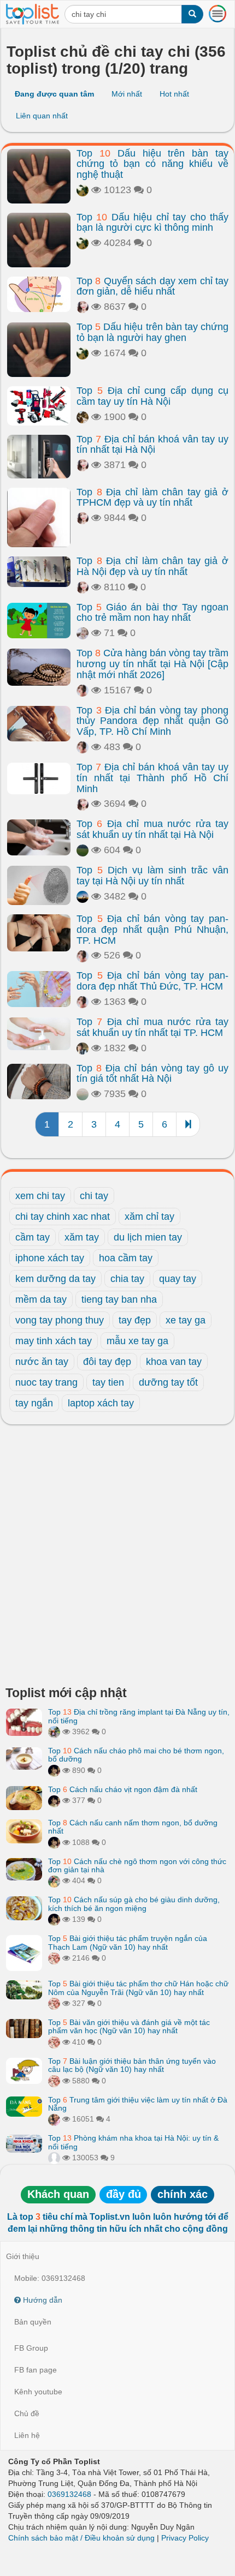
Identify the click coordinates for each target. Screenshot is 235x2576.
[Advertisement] (117, 1558)
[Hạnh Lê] (83, 633)
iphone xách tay (50, 1258)
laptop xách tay (101, 1403)
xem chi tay (40, 1196)
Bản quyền (33, 2322)
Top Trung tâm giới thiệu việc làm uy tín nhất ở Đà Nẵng (138, 2104)
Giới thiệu (23, 2256)
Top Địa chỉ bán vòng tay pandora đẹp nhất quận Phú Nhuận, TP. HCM (152, 930)
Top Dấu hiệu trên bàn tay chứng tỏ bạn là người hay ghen (152, 332)
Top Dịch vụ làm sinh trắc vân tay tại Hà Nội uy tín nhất (152, 876)
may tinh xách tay (54, 1341)
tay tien (108, 1382)
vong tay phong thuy (60, 1320)
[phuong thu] (83, 307)
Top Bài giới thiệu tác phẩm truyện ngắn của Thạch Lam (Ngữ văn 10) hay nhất (128, 1942)
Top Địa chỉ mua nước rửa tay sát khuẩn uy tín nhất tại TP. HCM (152, 1027)
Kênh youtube (38, 2392)
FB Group (31, 2348)
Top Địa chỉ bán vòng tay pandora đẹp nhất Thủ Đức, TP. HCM (152, 981)
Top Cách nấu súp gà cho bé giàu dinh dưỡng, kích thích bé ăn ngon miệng (134, 1904)
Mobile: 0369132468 (50, 2278)
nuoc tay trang (46, 1382)
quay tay (178, 1279)
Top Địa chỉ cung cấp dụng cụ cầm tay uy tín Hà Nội (152, 396)
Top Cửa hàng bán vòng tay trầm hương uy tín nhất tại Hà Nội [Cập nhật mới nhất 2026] (152, 664)
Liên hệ (27, 2435)
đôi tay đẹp (107, 1362)
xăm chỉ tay (149, 1217)
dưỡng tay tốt (168, 1382)
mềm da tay (41, 1299)
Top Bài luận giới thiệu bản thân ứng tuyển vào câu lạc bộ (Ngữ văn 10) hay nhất (132, 2065)
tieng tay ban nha (119, 1299)
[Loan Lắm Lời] (54, 1880)
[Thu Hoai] (54, 1770)
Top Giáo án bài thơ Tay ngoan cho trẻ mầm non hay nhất (152, 613)
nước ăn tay (42, 1362)
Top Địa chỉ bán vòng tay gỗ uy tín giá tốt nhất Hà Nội (152, 1074)
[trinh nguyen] (83, 1094)
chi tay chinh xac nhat (63, 1217)
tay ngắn (34, 1403)
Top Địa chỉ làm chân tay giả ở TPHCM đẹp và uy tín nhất (152, 498)
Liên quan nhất (42, 116)
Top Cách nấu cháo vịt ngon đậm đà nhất (123, 1789)
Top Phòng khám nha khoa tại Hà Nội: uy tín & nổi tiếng (133, 2142)
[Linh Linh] (83, 417)
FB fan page (36, 2370)
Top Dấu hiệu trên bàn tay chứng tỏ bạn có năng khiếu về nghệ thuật (152, 164)
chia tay (127, 1279)
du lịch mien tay (148, 1237)
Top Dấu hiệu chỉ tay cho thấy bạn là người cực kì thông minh (152, 223)
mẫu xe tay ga (137, 1341)
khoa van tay (174, 1362)
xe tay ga (186, 1320)
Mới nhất (127, 94)
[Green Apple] (54, 2119)
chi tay (94, 1196)
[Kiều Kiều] (83, 690)
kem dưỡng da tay (55, 1279)
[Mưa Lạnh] (83, 1048)
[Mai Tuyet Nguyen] (54, 1732)
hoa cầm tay (126, 1258)
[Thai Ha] (54, 1958)
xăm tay (82, 1237)
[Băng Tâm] (83, 190)
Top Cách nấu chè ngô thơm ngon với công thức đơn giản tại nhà (137, 1865)
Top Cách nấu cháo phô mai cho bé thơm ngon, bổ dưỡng (136, 1755)
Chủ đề (27, 2413)
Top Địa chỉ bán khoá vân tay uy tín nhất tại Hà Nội (152, 445)
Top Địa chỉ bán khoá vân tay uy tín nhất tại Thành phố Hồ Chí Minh (152, 778)
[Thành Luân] (83, 896)
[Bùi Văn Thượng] (54, 2158)
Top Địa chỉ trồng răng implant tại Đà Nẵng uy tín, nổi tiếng (139, 1716)
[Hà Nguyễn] (83, 850)
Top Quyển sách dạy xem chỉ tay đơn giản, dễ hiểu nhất (152, 286)
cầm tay (33, 1237)
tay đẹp (135, 1320)
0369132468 (69, 2494)
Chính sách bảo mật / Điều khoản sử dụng (81, 2538)
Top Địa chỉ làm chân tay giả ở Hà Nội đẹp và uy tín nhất (152, 566)
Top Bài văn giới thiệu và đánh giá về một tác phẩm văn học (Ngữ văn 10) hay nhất (129, 2026)
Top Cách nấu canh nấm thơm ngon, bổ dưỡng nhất (133, 1827)
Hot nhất (174, 94)
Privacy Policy (185, 2538)
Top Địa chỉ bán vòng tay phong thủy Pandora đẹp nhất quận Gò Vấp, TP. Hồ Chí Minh (152, 721)
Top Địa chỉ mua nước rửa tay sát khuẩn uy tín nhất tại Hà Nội (152, 829)
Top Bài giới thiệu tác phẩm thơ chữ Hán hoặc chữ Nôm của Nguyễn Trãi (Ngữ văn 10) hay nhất (138, 1988)
